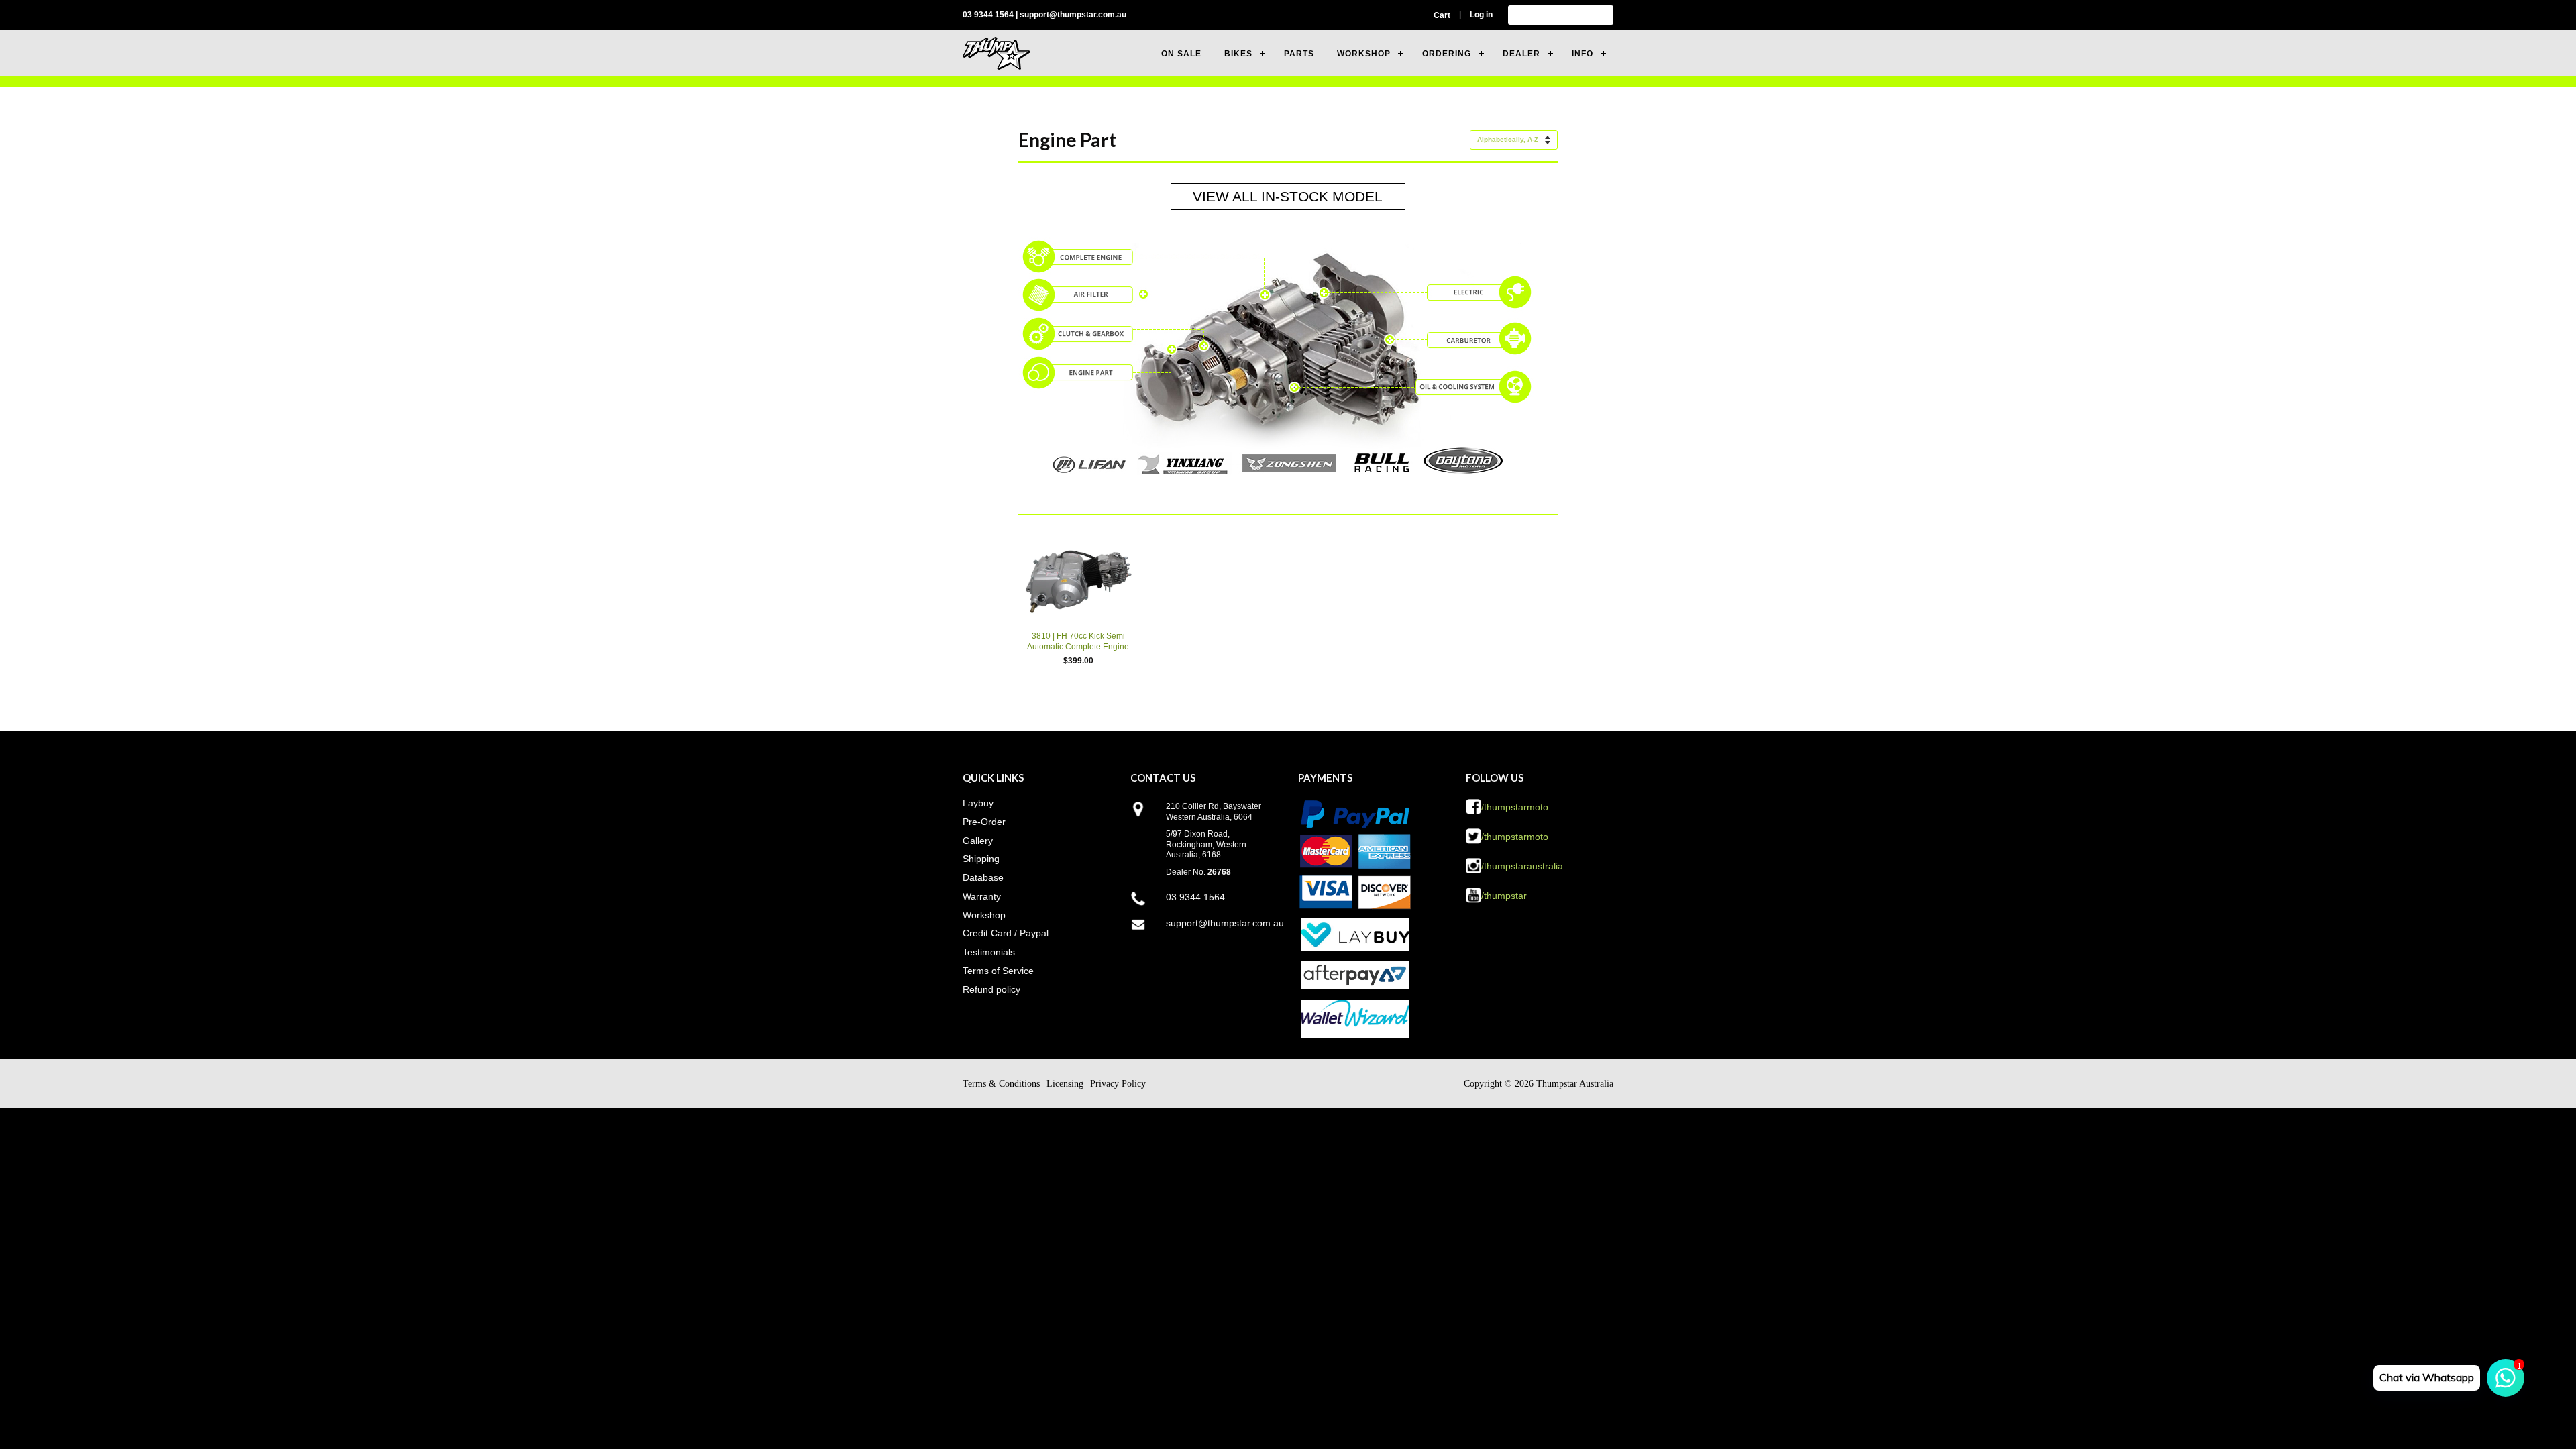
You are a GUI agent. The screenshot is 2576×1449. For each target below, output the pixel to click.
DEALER (1521, 54)
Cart (1442, 15)
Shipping (981, 859)
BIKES (1238, 54)
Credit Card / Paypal (1006, 933)
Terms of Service (998, 971)
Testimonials (989, 952)
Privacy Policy (1118, 1084)
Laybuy (978, 803)
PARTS (1299, 54)
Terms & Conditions (1001, 1084)
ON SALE (1181, 54)
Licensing (1065, 1084)
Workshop (984, 915)
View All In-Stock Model (1288, 196)
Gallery (978, 841)
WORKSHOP (1364, 54)
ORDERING (1447, 54)
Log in (1481, 15)
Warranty (982, 896)
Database (983, 877)
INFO (1582, 54)
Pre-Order (984, 822)
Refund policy (991, 989)
